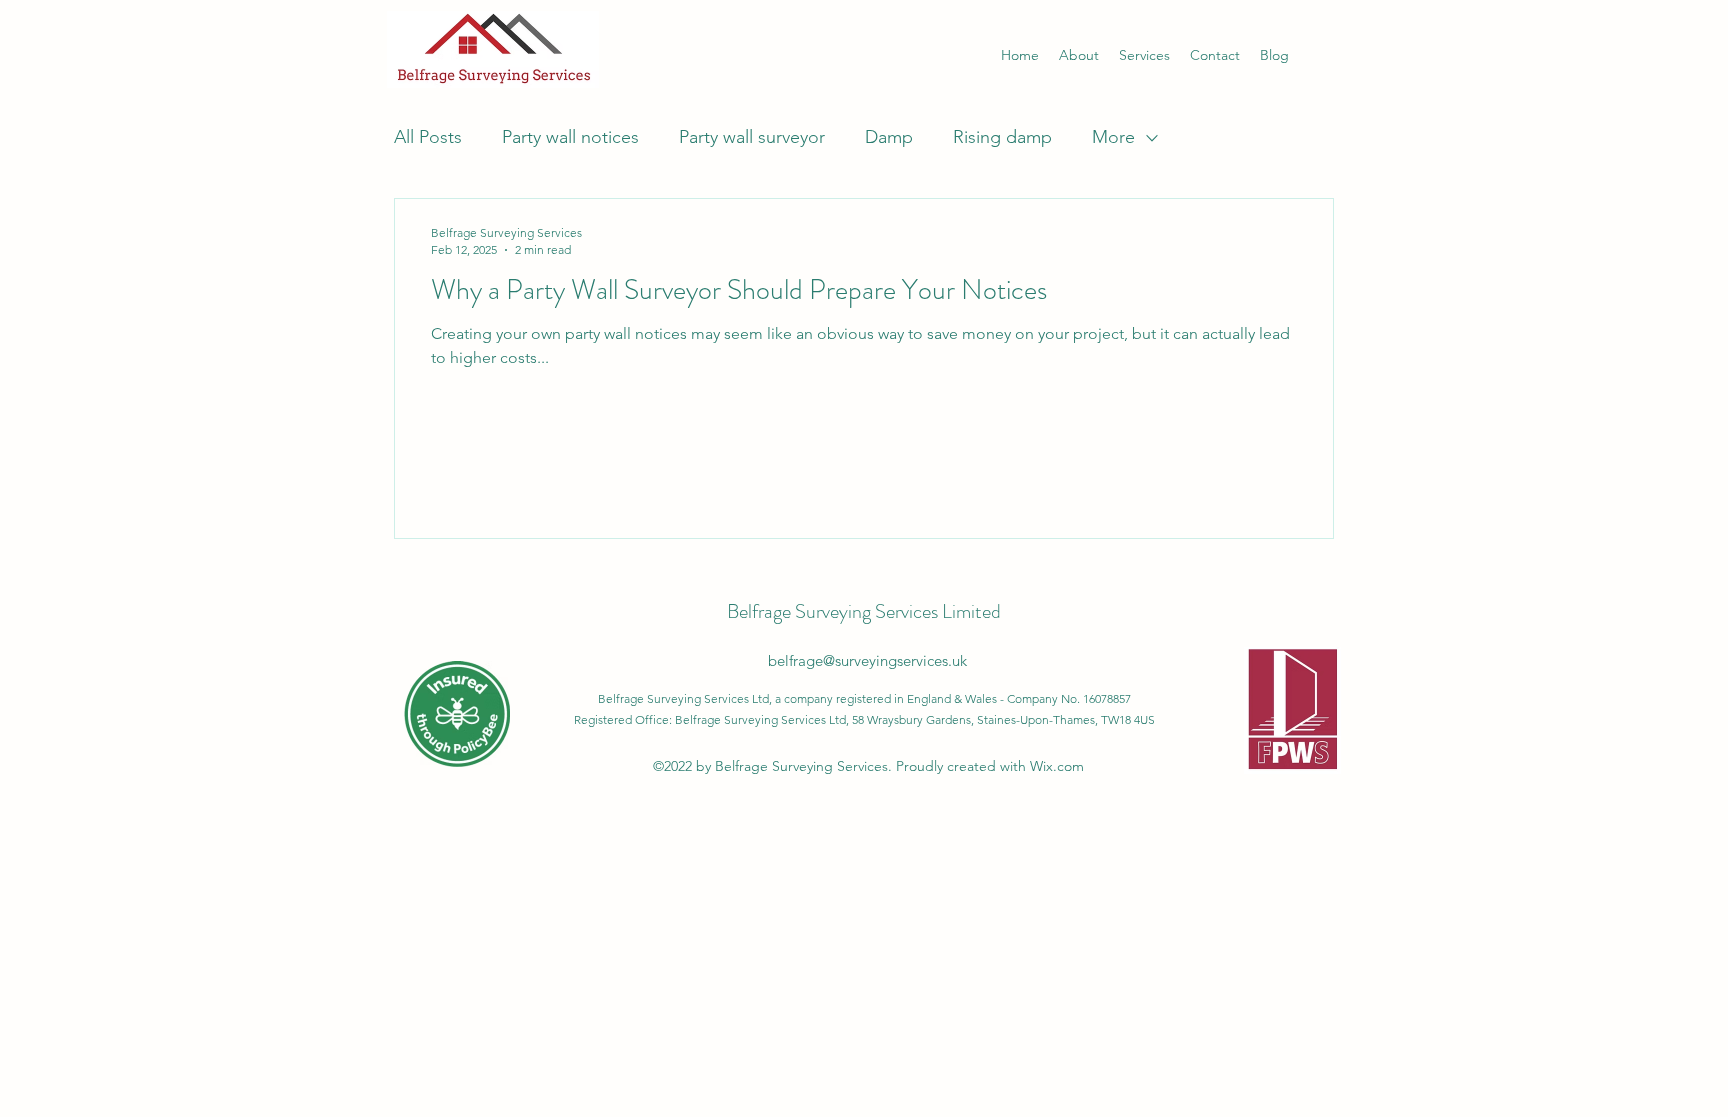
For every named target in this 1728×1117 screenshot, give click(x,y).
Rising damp (1002, 137)
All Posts (428, 137)
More (1113, 137)
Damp (889, 137)
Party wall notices (570, 137)
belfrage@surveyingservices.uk (867, 660)
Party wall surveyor (752, 137)
